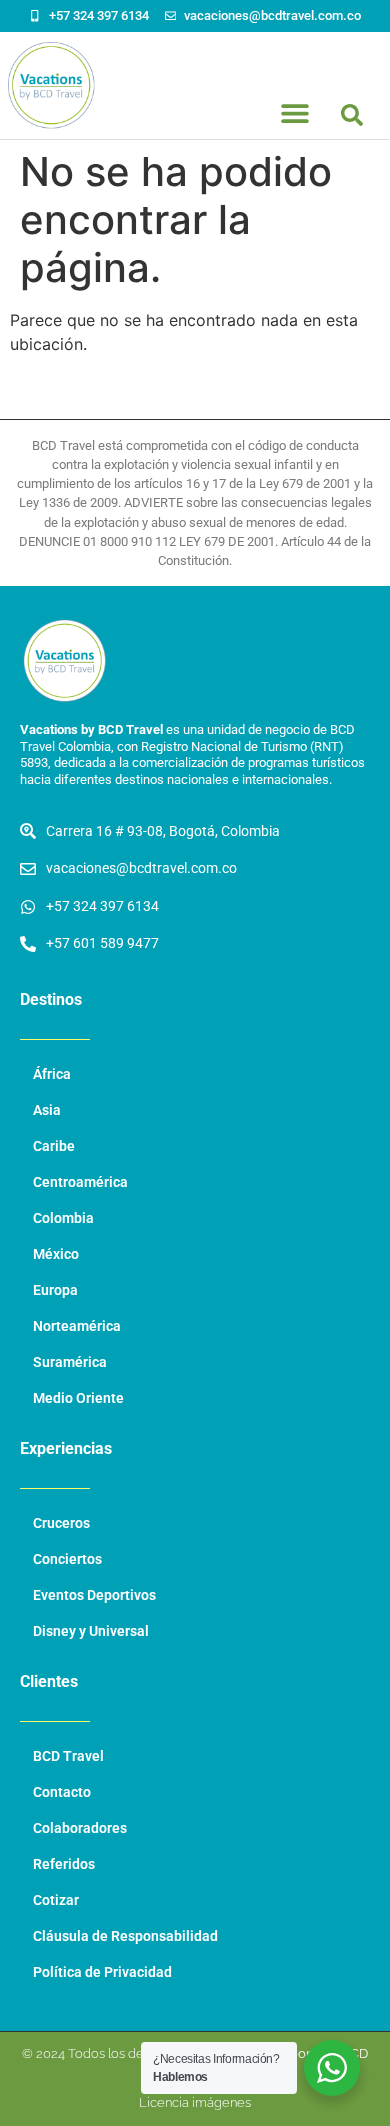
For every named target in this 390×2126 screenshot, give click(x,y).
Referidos (64, 1864)
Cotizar (56, 1900)
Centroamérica (80, 1182)
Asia (47, 1110)
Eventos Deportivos (94, 1595)
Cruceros (61, 1523)
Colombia (63, 1218)
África (52, 1074)
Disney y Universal (91, 1631)
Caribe (54, 1146)
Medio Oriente (78, 1398)
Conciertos (67, 1559)
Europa (55, 1290)
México (56, 1254)
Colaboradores (80, 1828)
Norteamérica (77, 1326)
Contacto (62, 1792)
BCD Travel (68, 1756)
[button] (352, 115)
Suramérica (70, 1362)
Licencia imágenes (195, 2102)
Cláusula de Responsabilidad (125, 1936)
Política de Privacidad (102, 1972)
